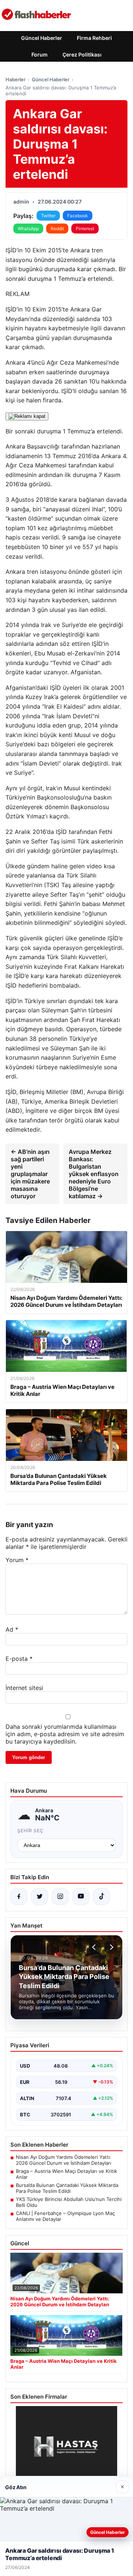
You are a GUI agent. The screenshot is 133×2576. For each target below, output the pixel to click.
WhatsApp (28, 229)
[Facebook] (19, 1897)
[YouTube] (81, 1897)
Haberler (16, 79)
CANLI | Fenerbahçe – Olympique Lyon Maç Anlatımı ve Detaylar (65, 2216)
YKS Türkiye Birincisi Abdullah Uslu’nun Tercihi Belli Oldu (69, 2202)
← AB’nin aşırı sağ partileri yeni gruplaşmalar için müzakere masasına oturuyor (30, 1174)
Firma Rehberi (94, 38)
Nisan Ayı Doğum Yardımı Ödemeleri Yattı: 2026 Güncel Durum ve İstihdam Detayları (64, 2160)
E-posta (19, 1659)
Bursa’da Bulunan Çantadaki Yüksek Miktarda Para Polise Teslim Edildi (67, 2188)
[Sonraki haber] (110, 1947)
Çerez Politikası (82, 54)
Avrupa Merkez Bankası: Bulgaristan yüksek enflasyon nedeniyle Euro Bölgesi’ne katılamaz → (94, 1174)
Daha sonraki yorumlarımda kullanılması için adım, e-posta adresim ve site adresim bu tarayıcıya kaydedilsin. (65, 1734)
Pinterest (85, 229)
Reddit (57, 229)
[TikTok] (102, 1897)
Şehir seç (30, 1831)
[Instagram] (60, 1897)
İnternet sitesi (24, 1688)
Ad (12, 1629)
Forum (40, 54)
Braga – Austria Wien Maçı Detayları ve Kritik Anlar (66, 2174)
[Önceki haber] (95, 1947)
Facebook (78, 216)
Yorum (17, 1560)
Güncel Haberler (42, 38)
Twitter (48, 216)
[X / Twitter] (40, 1897)
